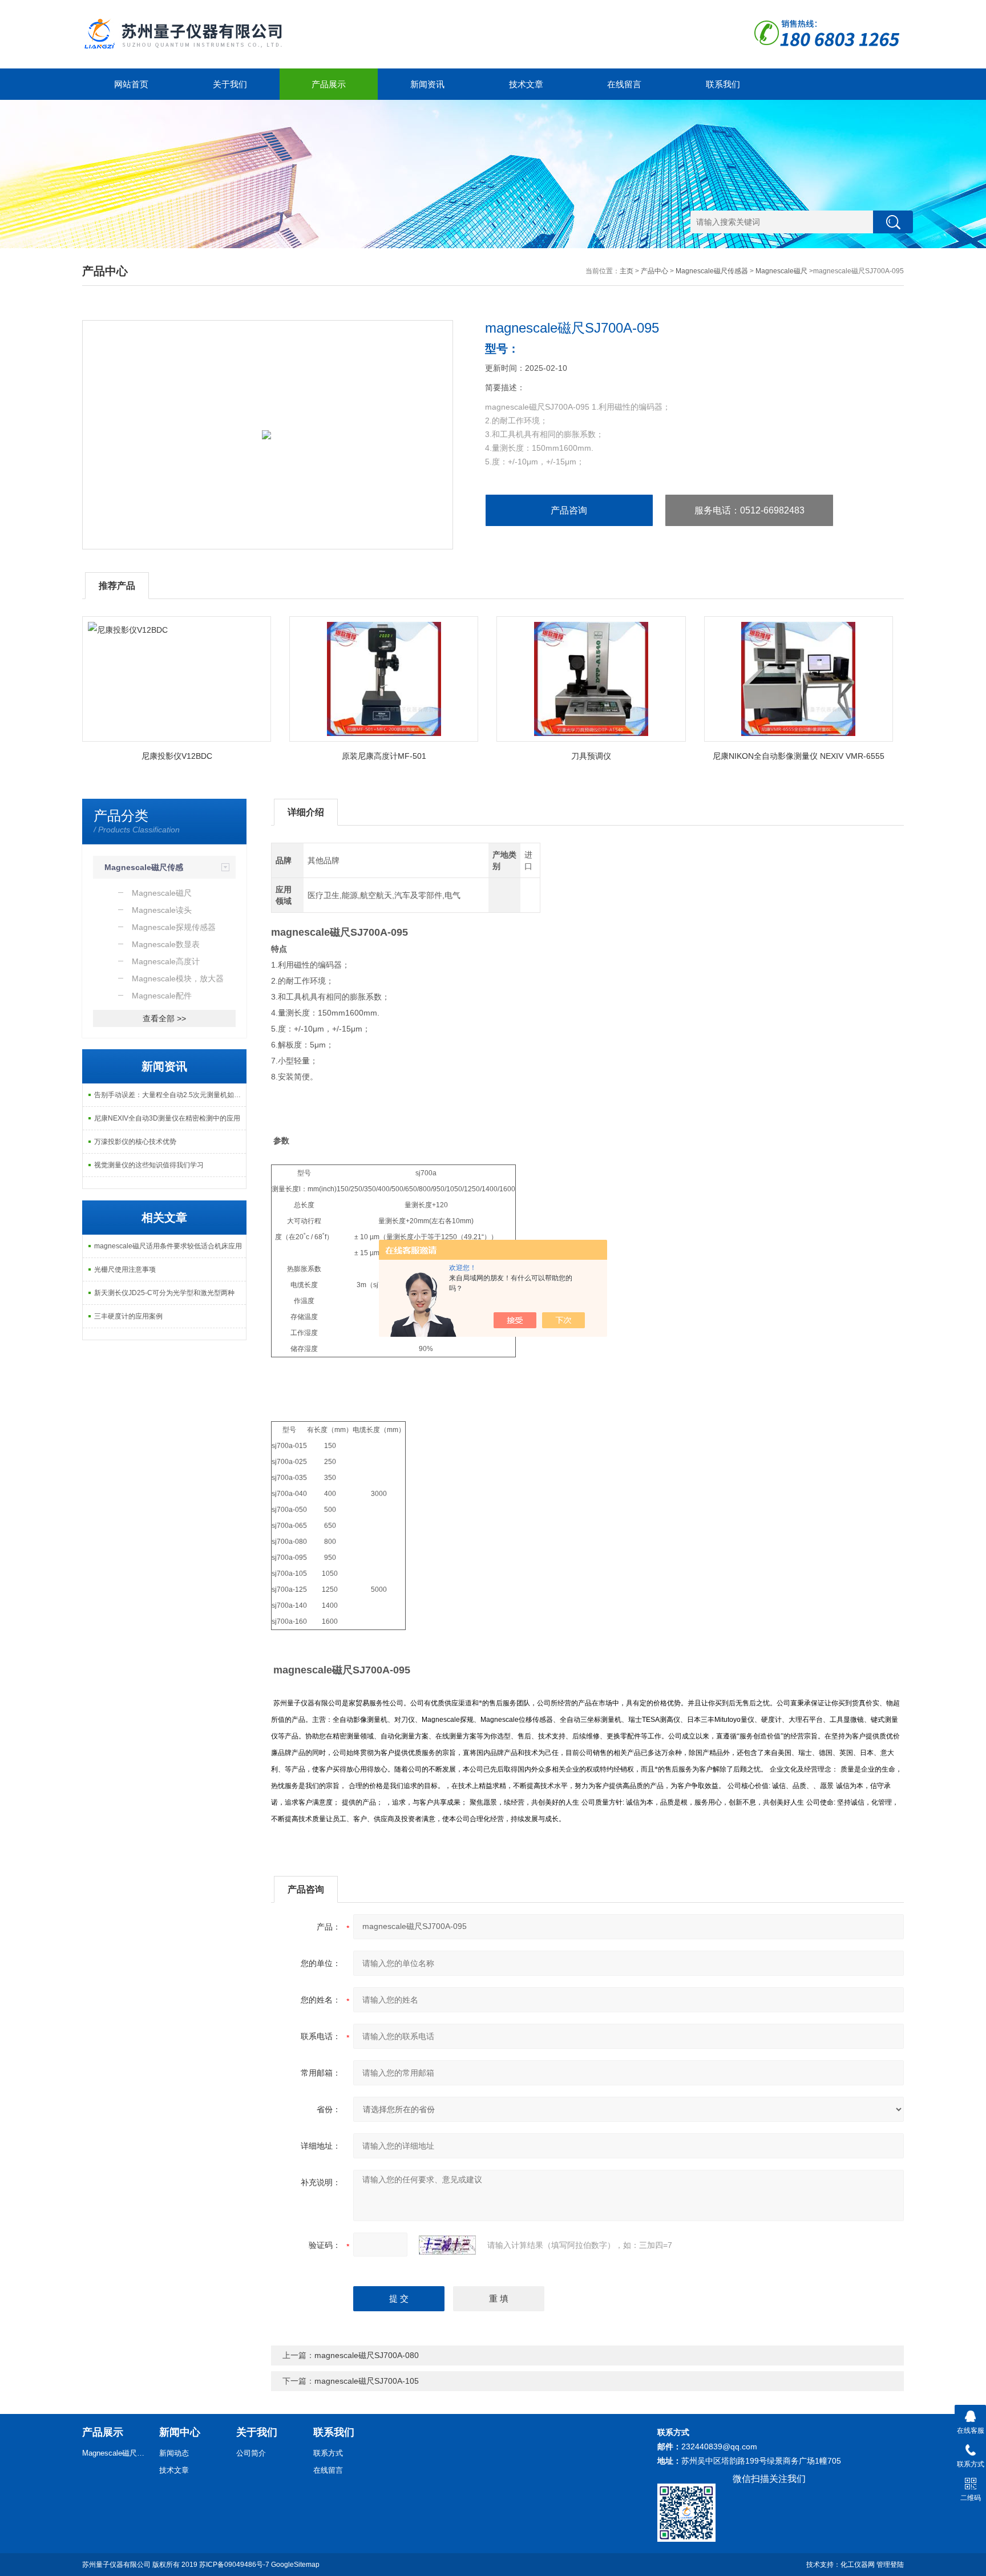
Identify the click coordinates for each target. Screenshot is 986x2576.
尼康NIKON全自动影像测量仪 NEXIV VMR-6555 (799, 756)
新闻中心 (180, 2432)
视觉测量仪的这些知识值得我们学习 (149, 1165)
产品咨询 (569, 510)
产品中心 (654, 271)
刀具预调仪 (591, 756)
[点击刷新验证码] (447, 2245)
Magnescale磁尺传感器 (712, 271)
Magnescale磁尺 (781, 271)
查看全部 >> (164, 1018)
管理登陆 (890, 2565)
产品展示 (329, 84)
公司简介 (251, 2453)
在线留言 (624, 84)
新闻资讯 (427, 84)
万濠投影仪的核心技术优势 (135, 1142)
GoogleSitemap (295, 2565)
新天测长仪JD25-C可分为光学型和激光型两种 (164, 1293)
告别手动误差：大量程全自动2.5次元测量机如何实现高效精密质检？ (170, 1095)
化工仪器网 (858, 2565)
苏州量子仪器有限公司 (116, 2565)
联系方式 (328, 2453)
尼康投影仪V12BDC (177, 756)
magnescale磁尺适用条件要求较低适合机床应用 (168, 1246)
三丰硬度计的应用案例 (128, 1316)
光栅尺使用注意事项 (125, 1269)
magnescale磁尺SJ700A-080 (367, 2355)
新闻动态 (174, 2453)
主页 (627, 271)
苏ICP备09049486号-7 (234, 2565)
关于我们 (230, 84)
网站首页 (131, 84)
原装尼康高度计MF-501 (384, 756)
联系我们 (723, 84)
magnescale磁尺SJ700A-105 (367, 2381)
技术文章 (526, 84)
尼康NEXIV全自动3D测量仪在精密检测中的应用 (167, 1118)
